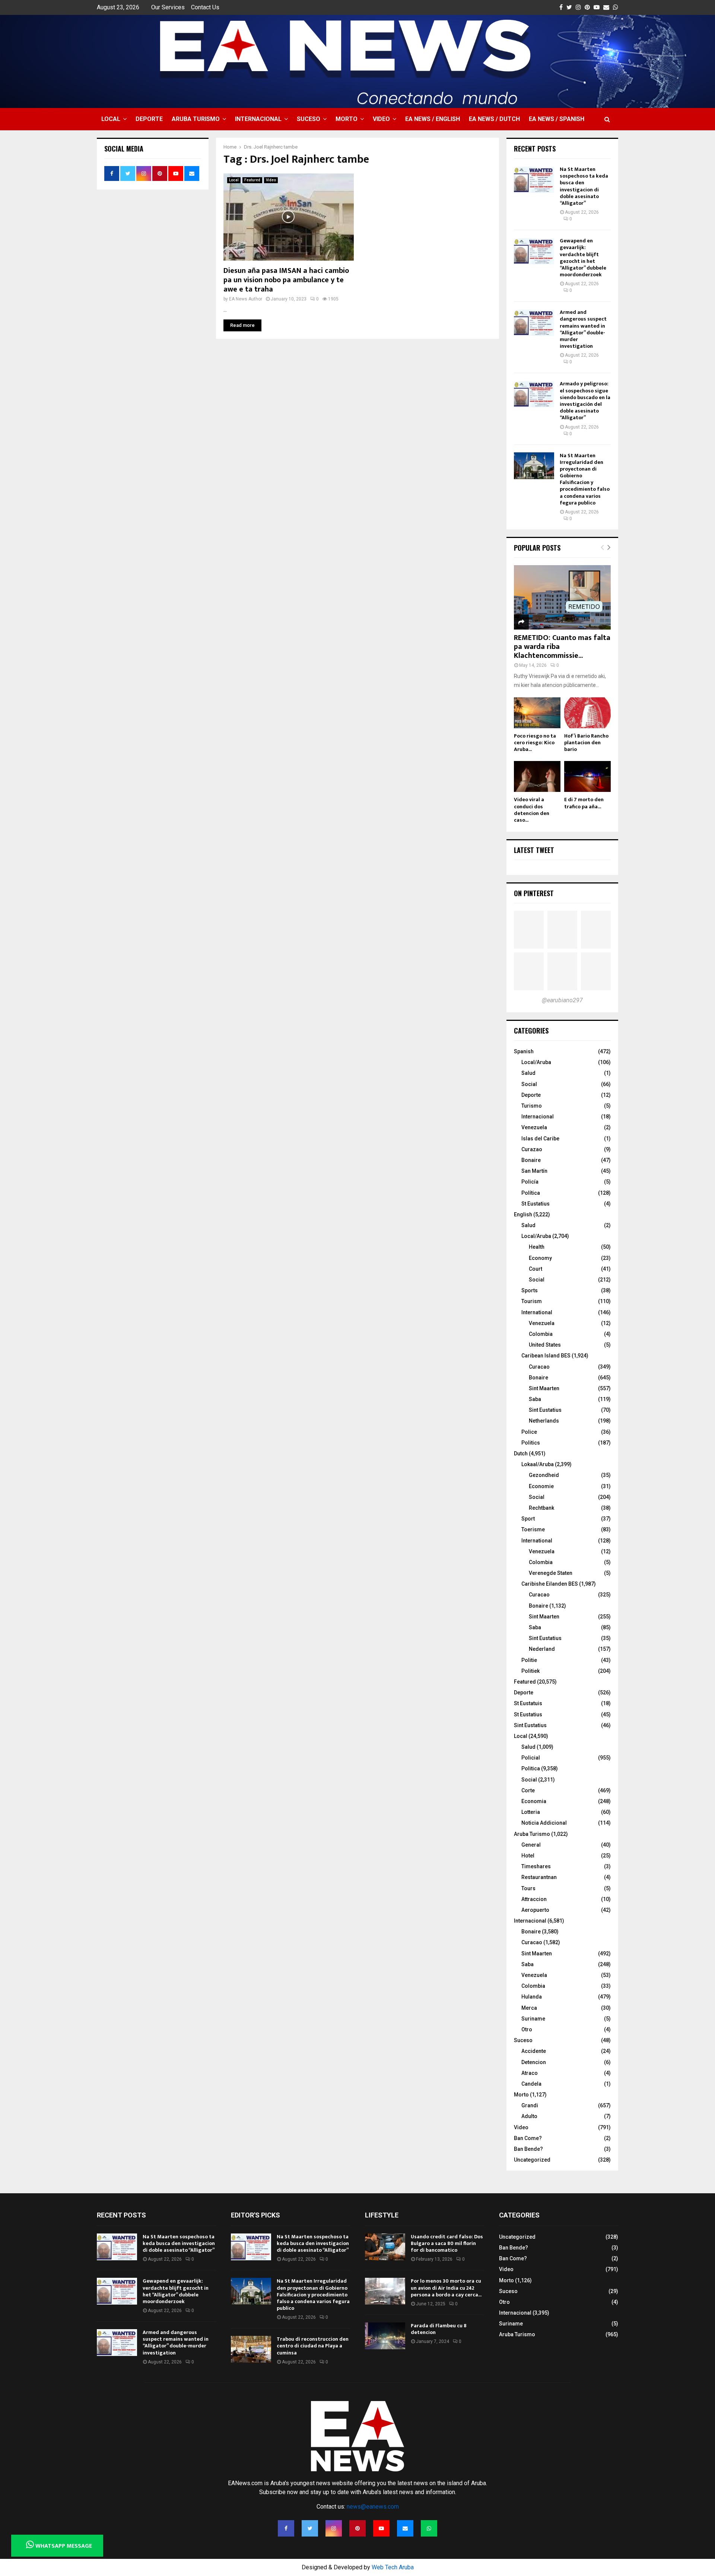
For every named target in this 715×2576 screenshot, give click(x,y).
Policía (530, 1182)
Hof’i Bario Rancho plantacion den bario (586, 743)
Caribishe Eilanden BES (550, 1584)
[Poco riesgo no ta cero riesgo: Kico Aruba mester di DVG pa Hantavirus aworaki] (537, 713)
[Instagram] (334, 2528)
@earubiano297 (562, 1000)
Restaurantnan (539, 1877)
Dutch (521, 1453)
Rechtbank (541, 1508)
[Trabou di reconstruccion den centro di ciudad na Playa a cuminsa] (251, 2349)
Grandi (530, 2105)
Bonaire (531, 1160)
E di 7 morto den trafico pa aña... (584, 803)
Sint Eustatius (545, 1410)
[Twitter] (310, 2528)
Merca (529, 2008)
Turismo (532, 1106)
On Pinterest (534, 893)
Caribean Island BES (546, 1356)
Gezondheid (544, 1475)
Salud (528, 1073)
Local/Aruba (536, 1062)
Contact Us (205, 7)
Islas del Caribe (540, 1139)
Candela (531, 2084)
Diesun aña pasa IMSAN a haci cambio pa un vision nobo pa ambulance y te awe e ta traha (286, 280)
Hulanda (532, 1997)
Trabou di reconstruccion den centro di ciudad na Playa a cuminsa (313, 2346)
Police (529, 1432)
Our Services (168, 7)
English (523, 1214)
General (531, 1845)
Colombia (541, 1334)
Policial (531, 1758)
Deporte (149, 119)
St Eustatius (536, 1204)
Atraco (530, 2073)
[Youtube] (381, 2528)
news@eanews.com (373, 2507)
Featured (252, 180)
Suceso (309, 119)
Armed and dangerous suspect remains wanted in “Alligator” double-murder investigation (583, 329)
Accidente (534, 2051)
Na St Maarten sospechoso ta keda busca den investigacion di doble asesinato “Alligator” (584, 186)
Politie (529, 1660)
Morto (347, 119)
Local (111, 119)
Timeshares (536, 1866)
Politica (531, 1768)
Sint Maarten (544, 1388)
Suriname (533, 2019)
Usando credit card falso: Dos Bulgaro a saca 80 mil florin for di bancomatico (447, 2243)
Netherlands (544, 1421)
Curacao (539, 1367)
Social (529, 1084)
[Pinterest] (357, 2528)
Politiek (530, 1671)
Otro (527, 2029)
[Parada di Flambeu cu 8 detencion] (385, 2336)
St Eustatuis (528, 1703)
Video (381, 119)
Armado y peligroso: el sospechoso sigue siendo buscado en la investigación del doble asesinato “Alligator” (585, 401)
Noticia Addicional (544, 1823)
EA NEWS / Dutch (494, 119)
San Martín (534, 1171)
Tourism (532, 1301)
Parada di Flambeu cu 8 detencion (439, 2329)
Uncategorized (532, 2160)
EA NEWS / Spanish (557, 119)
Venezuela (534, 1127)
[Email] (405, 2528)
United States (545, 1345)
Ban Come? (528, 2138)
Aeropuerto (535, 1910)
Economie (541, 1486)
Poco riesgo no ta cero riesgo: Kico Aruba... (535, 743)
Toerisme (533, 1529)
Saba (535, 1399)
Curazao (532, 1149)
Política (531, 1193)
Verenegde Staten (551, 1573)
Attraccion (534, 1899)
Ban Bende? (528, 2149)
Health (537, 1247)
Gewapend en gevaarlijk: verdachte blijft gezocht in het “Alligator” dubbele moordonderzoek (583, 258)
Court (536, 1269)
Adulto (529, 2116)
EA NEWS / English (433, 119)
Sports (530, 1290)
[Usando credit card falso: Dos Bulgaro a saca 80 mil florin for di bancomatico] (385, 2247)
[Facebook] (286, 2528)
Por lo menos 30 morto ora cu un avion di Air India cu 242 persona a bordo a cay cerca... (446, 2288)
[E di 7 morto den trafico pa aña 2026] (587, 776)
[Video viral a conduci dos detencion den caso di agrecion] (537, 776)
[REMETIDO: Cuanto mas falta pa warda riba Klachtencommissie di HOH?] (562, 597)
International (537, 1312)
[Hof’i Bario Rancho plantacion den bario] (587, 713)
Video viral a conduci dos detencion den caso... (532, 810)
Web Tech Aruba (393, 2567)
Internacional (258, 119)
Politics (531, 1443)
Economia (534, 1801)
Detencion (534, 2062)
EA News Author (246, 299)
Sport (528, 1519)
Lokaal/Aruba (538, 1464)
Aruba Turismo (196, 119)
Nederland (542, 1649)
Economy (540, 1258)
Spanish (524, 1051)
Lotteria (531, 1812)
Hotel (528, 1856)
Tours (528, 1888)
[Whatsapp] (429, 2528)
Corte (528, 1790)
